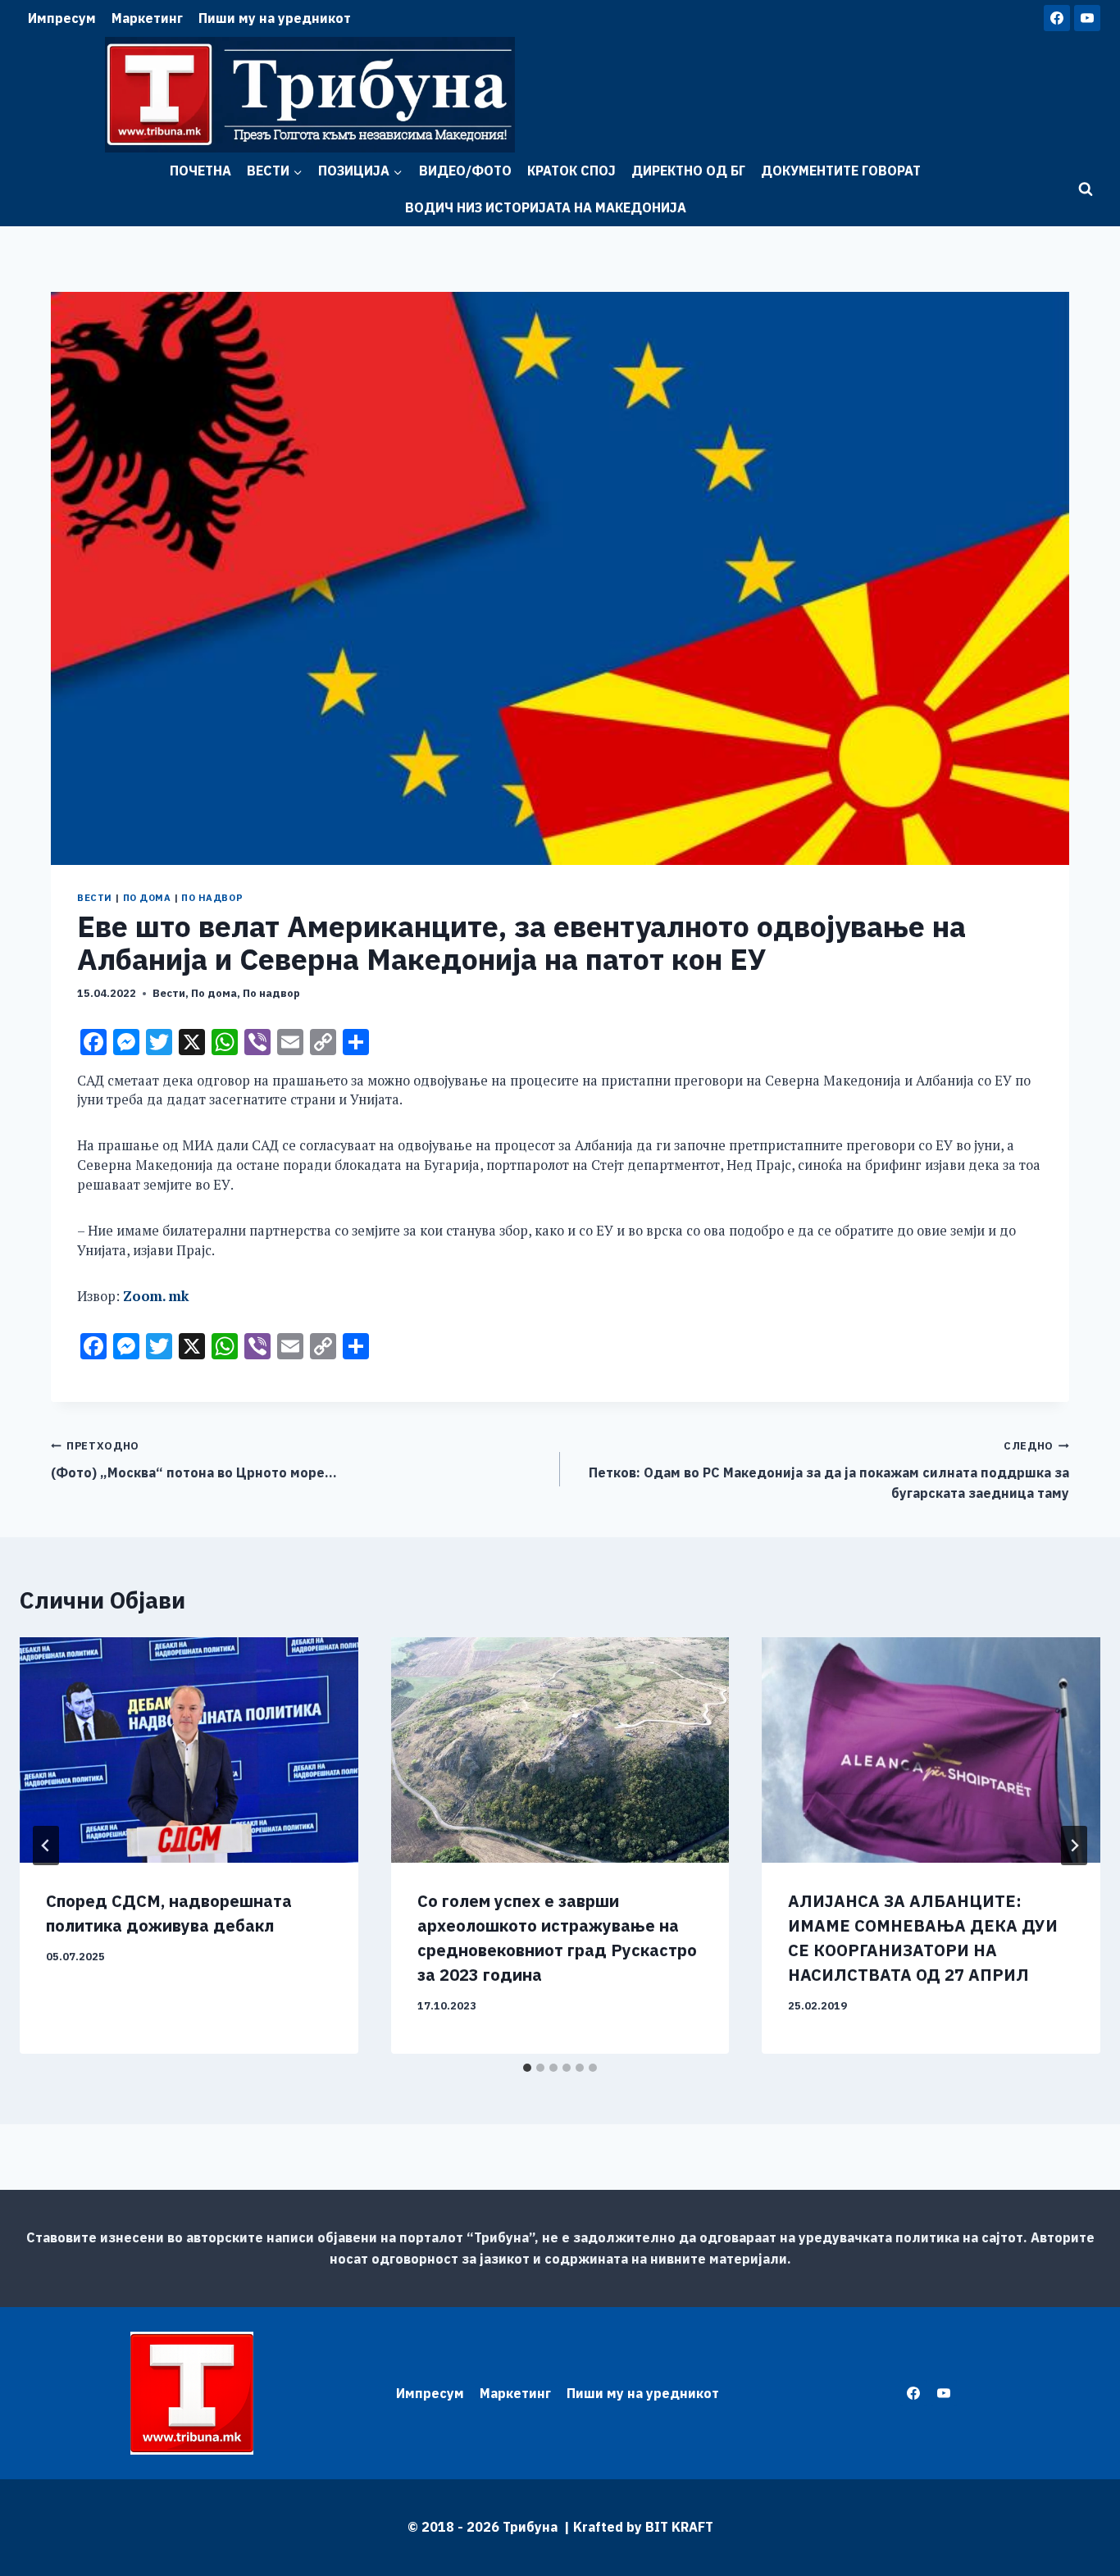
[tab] (527, 2068)
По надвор (212, 898)
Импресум (62, 18)
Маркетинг (147, 18)
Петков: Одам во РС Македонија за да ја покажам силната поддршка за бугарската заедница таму (829, 1470)
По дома (147, 898)
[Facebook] (1057, 18)
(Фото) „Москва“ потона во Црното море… (194, 1460)
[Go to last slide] (46, 1846)
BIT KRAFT (679, 2527)
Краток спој (571, 171)
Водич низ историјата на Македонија (546, 207)
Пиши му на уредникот (275, 18)
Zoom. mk (156, 1296)
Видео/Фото (465, 171)
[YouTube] (1087, 18)
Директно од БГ (688, 171)
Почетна (200, 171)
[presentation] (189, 1750)
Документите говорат (841, 171)
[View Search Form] (1086, 189)
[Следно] (1074, 1846)
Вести (95, 898)
